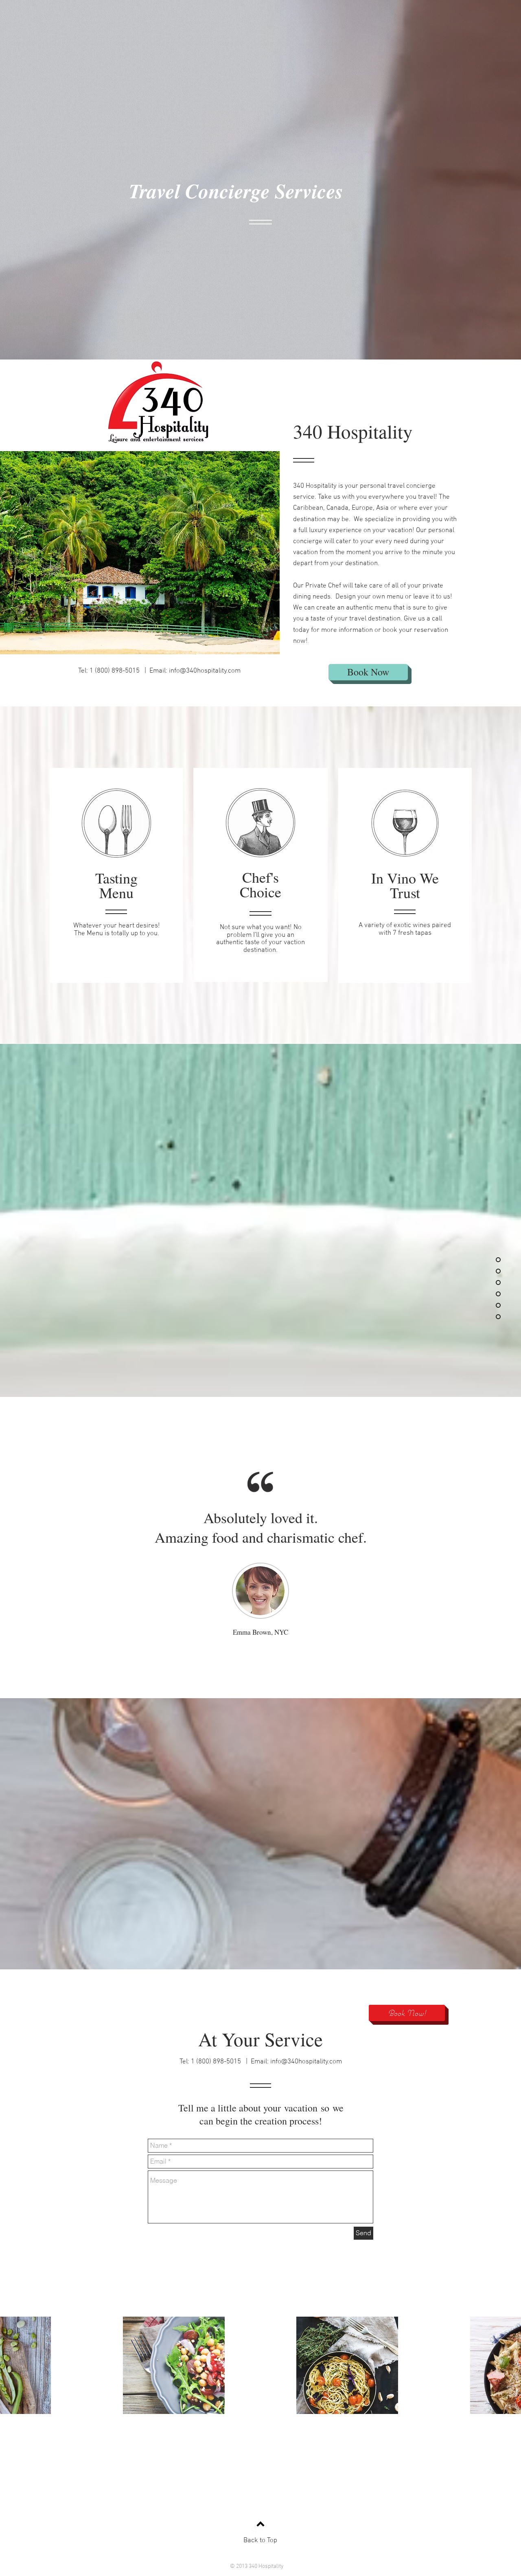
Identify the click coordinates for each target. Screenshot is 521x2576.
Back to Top (260, 2541)
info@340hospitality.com (205, 671)
